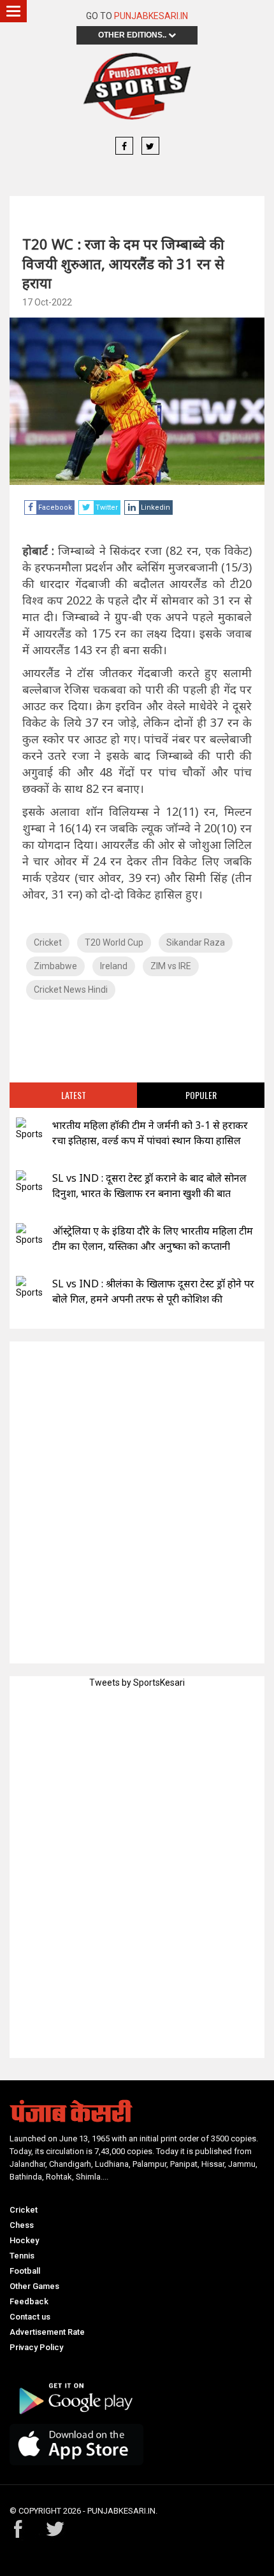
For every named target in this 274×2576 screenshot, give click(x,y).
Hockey (24, 2240)
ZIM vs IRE (171, 966)
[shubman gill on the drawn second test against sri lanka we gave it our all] (29, 1288)
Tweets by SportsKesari (137, 1683)
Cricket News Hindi (71, 990)
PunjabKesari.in (151, 16)
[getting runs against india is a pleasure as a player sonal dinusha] (29, 1182)
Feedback (29, 2301)
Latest (74, 1095)
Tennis (22, 2256)
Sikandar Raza (196, 942)
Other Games (34, 2286)
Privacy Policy (36, 2347)
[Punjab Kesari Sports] (137, 86)
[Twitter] (150, 146)
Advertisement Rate (47, 2332)
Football (25, 2271)
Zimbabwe (55, 966)
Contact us (30, 2317)
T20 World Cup (114, 942)
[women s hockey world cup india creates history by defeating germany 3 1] (29, 1129)
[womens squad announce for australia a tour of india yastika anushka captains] (29, 1235)
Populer (201, 1095)
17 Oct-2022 (47, 302)
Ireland (114, 966)
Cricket (48, 942)
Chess (22, 2225)
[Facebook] (124, 146)
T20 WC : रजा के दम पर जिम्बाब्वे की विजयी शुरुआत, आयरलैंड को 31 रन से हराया (123, 263)
